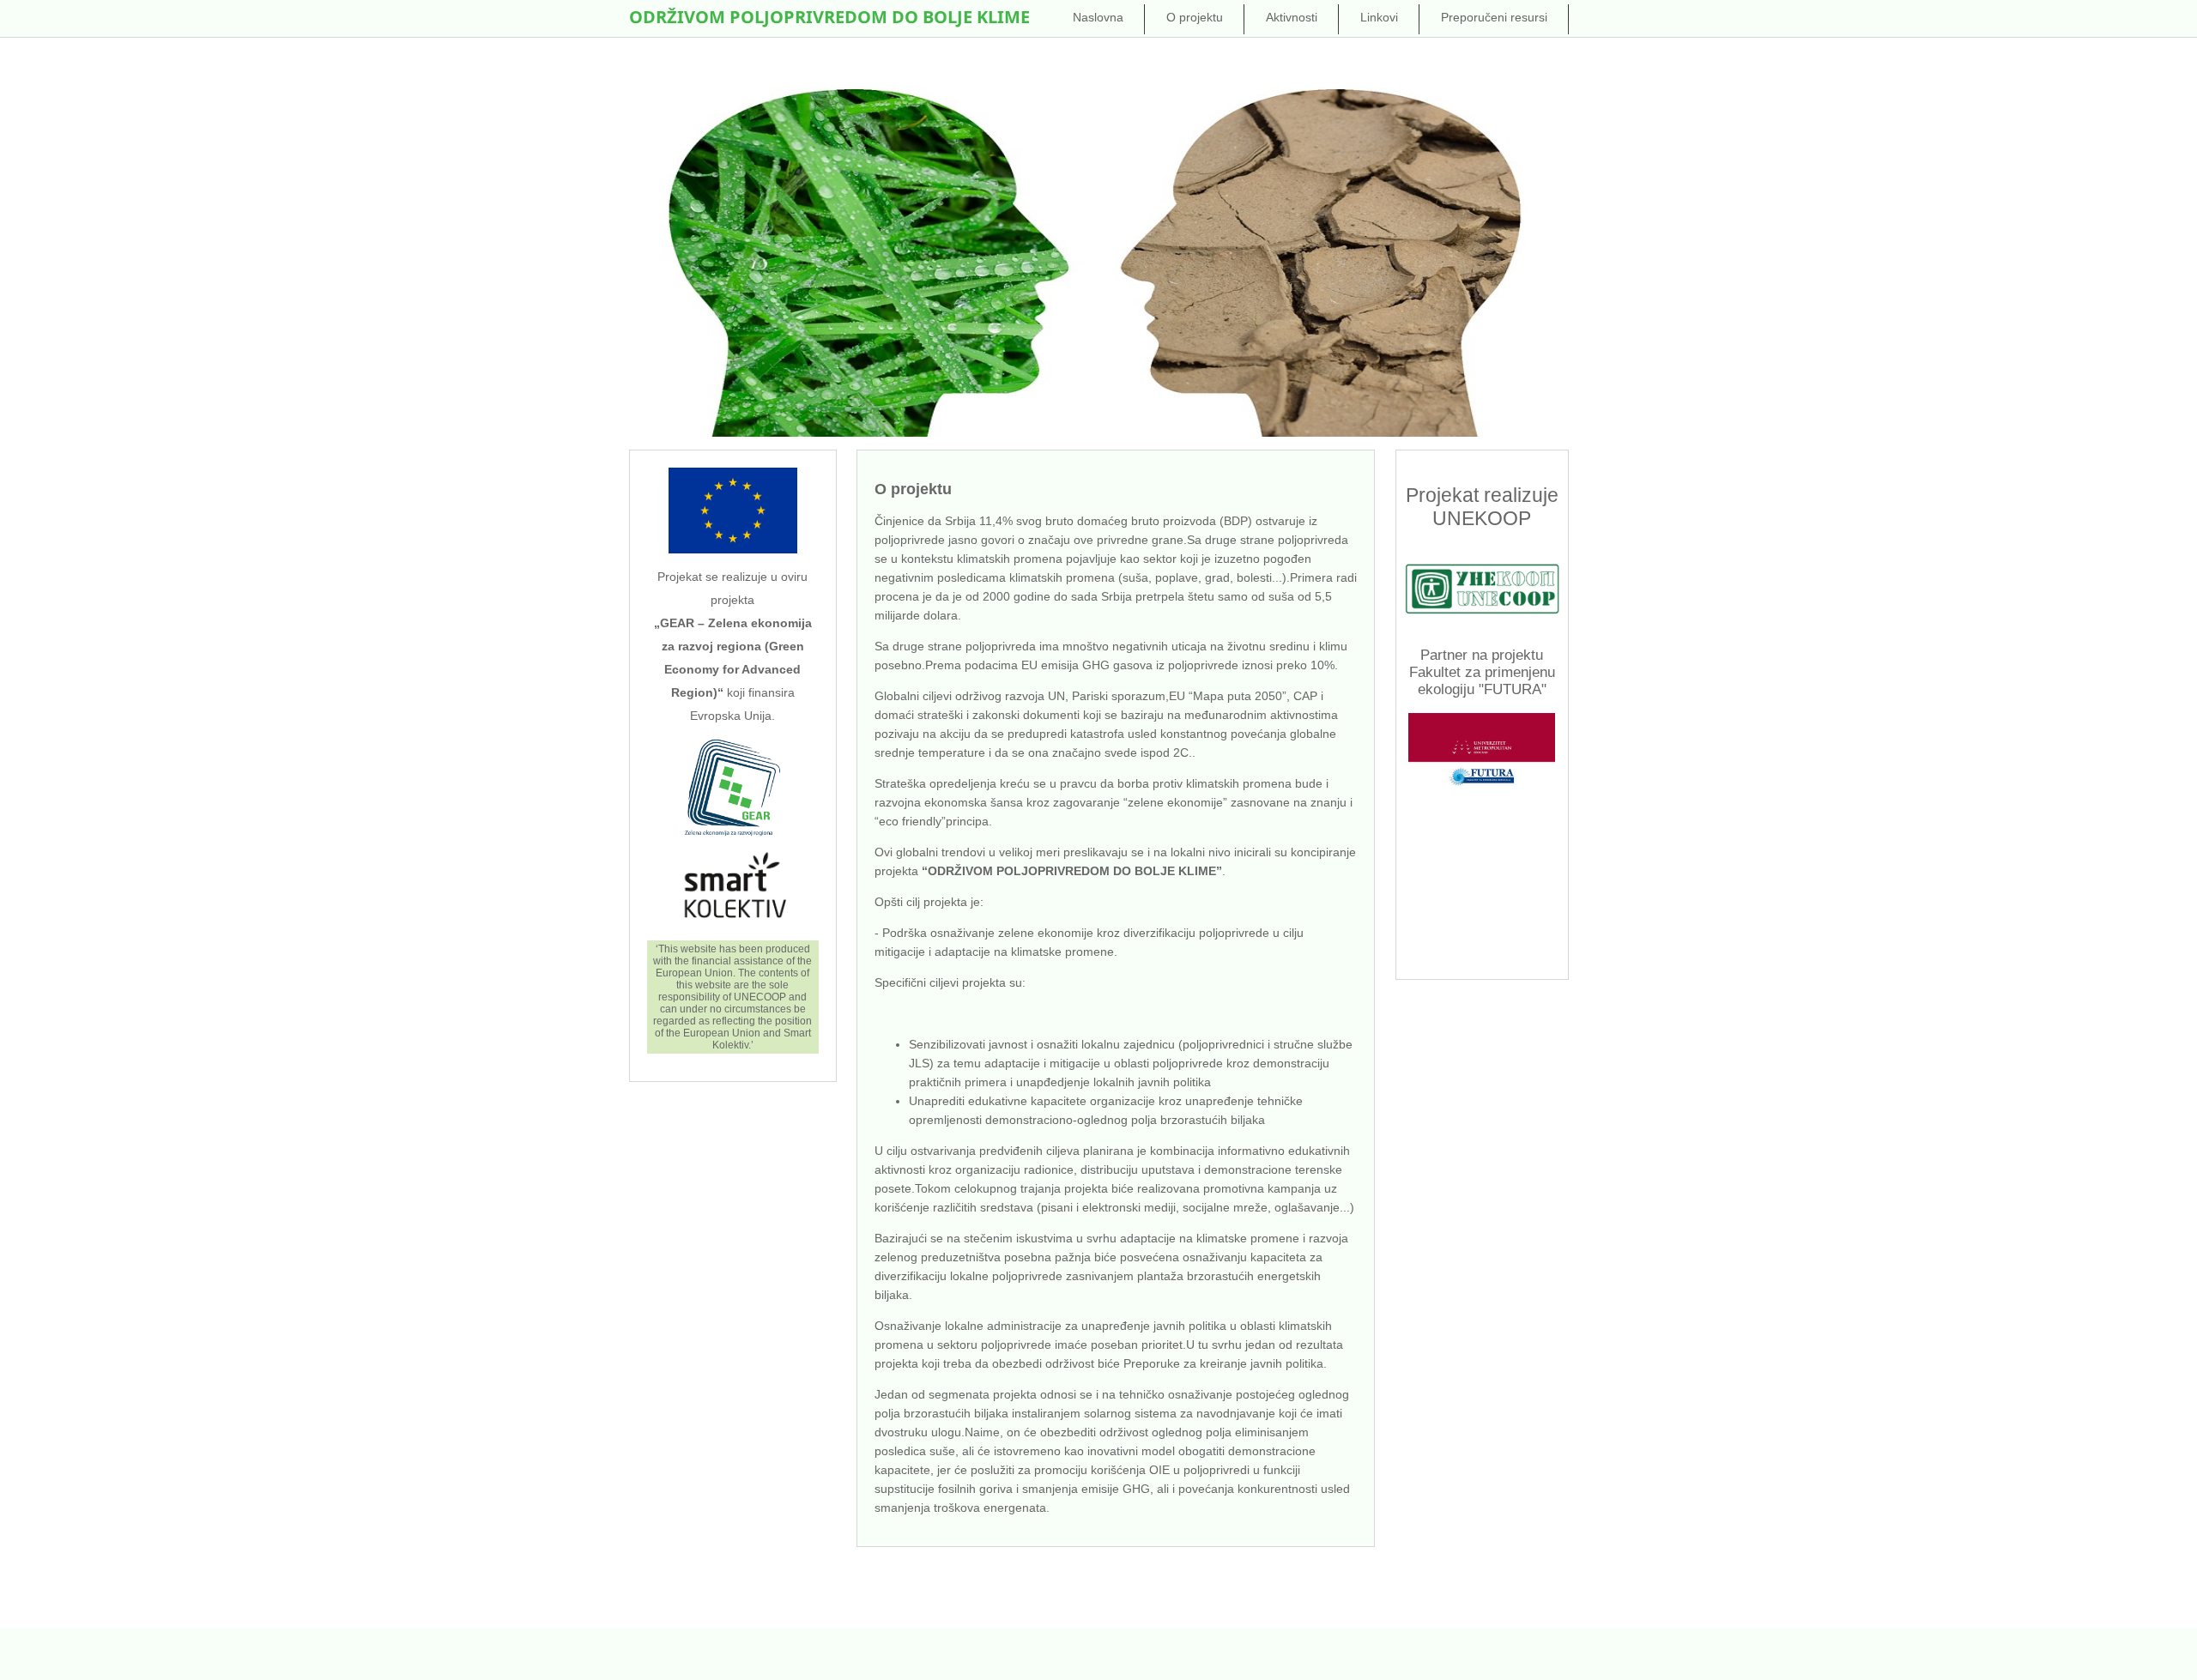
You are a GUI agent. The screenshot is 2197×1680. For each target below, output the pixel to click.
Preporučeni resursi (1494, 17)
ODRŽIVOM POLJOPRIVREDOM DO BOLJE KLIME (829, 17)
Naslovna (1098, 17)
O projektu (1195, 17)
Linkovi (1379, 17)
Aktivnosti (1292, 17)
